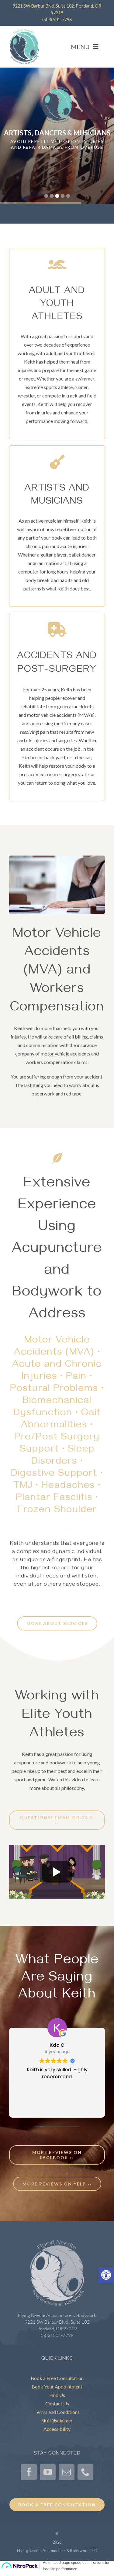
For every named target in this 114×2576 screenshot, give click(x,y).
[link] (106, 2275)
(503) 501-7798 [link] (57, 20)
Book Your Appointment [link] (57, 2387)
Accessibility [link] (57, 2429)
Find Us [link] (57, 2395)
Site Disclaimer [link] (57, 2420)
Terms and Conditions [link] (57, 2412)
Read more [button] (57, 2107)
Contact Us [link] (57, 2403)
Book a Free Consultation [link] (57, 2378)
